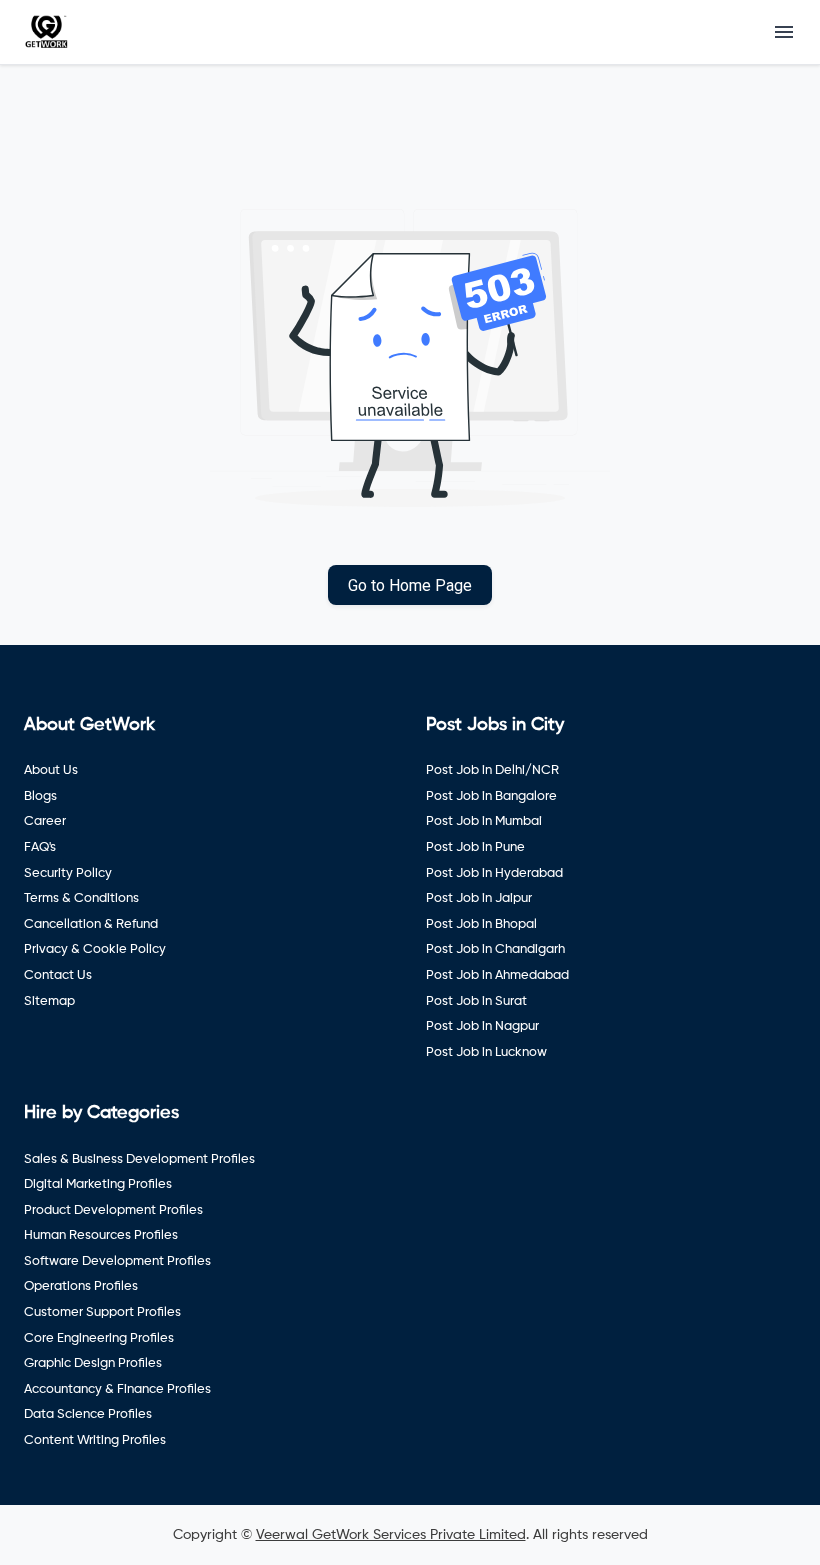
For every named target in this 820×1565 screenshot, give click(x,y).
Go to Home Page (410, 585)
